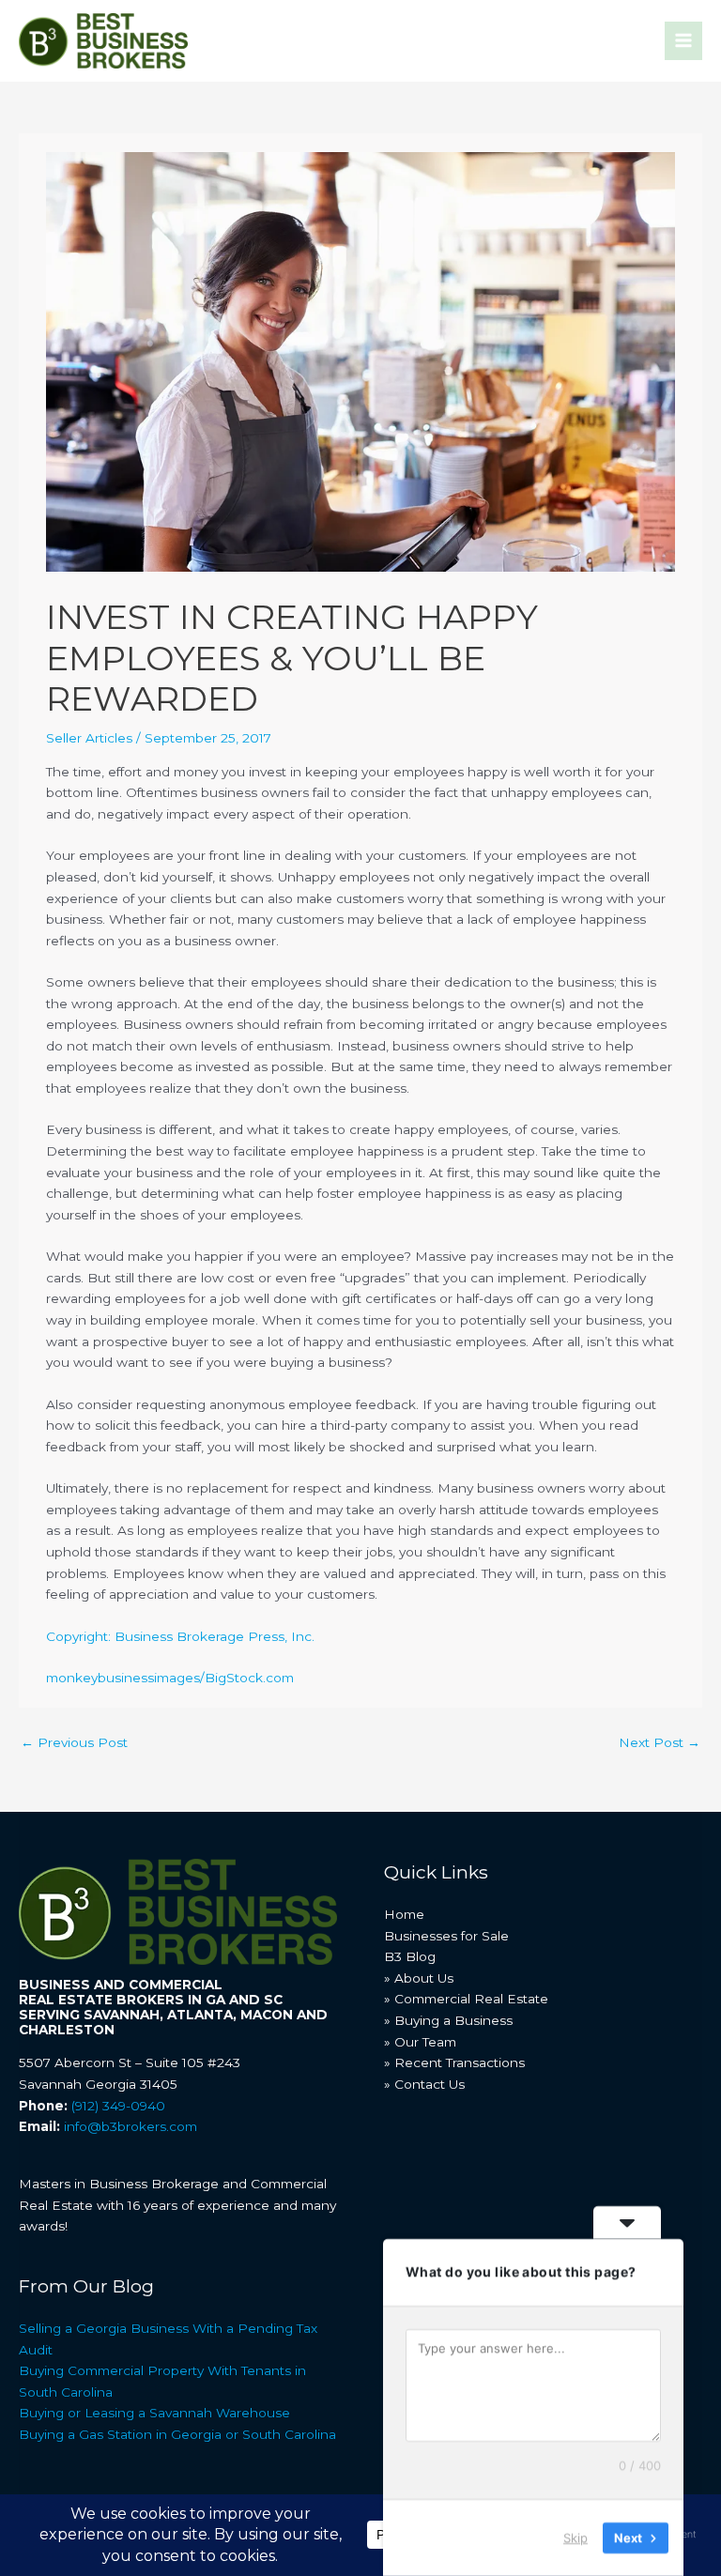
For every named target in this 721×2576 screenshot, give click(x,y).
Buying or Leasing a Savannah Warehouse (154, 2413)
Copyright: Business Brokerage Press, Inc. (180, 1636)
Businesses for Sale (446, 1936)
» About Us (419, 1978)
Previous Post (74, 1742)
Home (404, 1914)
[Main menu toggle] (684, 41)
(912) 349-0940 (118, 2106)
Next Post (660, 1742)
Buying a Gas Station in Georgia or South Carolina (177, 2434)
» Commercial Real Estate (466, 1999)
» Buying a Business (448, 2020)
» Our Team (420, 2042)
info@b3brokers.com (130, 2126)
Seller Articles (89, 738)
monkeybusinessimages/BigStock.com (170, 1678)
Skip (575, 2538)
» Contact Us (424, 2084)
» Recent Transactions (454, 2062)
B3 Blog (410, 1956)
